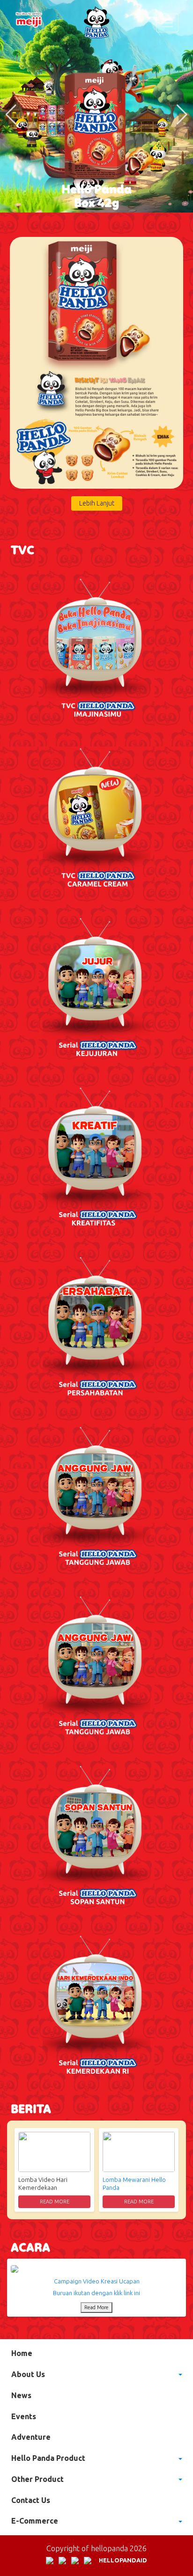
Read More (55, 2202)
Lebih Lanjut (97, 503)
